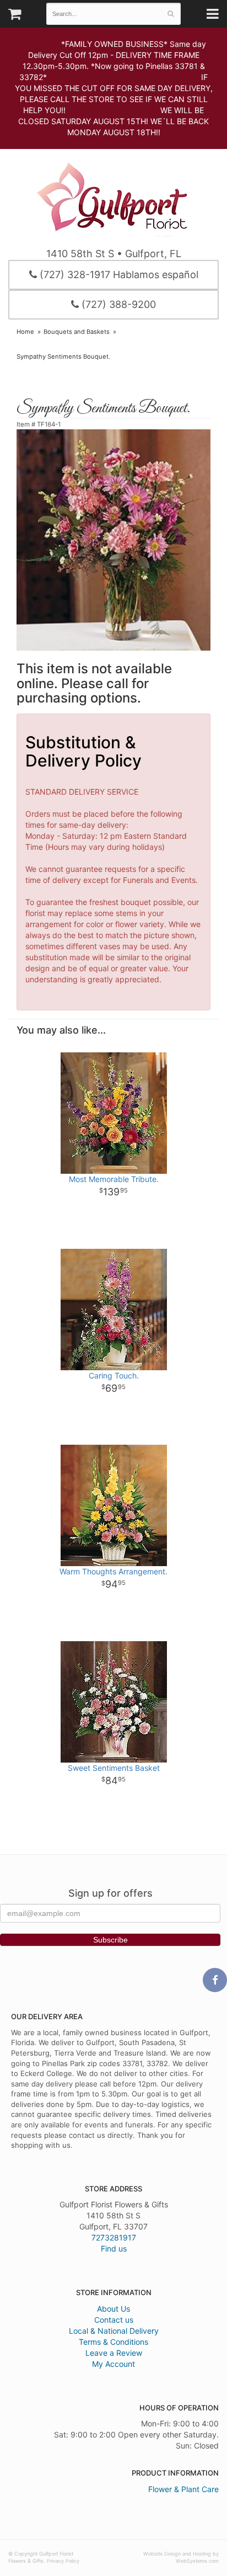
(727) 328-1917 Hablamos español (118, 275)
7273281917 (114, 2237)
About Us (113, 2309)
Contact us (114, 2320)
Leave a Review (114, 2353)
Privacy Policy (63, 2561)
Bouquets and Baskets (77, 332)
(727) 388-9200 (117, 304)
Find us (114, 2248)
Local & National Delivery (114, 2331)
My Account (113, 2364)
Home (25, 332)
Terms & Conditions (113, 2342)
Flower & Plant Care (183, 2489)
